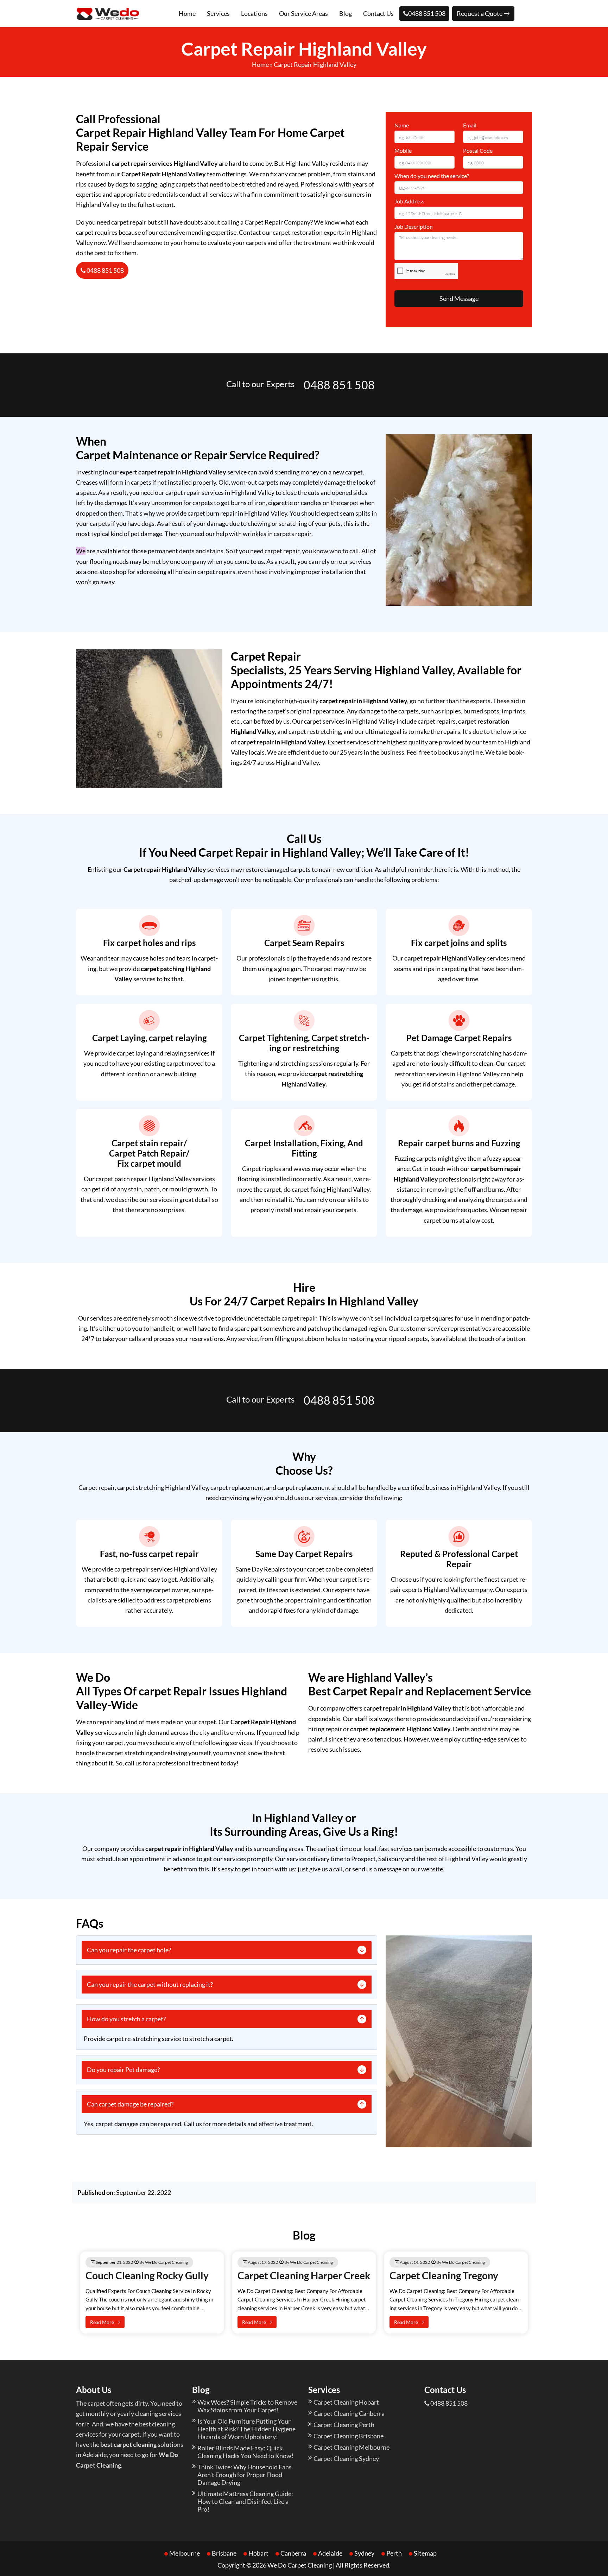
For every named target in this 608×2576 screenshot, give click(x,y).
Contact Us (378, 13)
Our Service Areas (303, 13)
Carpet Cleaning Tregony (444, 2275)
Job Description (414, 226)
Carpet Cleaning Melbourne (351, 2447)
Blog (346, 13)
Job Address (409, 201)
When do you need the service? (432, 176)
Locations (254, 13)
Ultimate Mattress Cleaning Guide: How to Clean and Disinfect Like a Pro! (245, 2501)
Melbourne (185, 2553)
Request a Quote (480, 13)
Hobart (258, 2553)
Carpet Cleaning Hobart (346, 2402)
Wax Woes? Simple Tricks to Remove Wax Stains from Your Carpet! (247, 2406)
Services (218, 13)
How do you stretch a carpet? (126, 2019)
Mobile (403, 150)
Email (470, 125)
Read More (103, 2322)
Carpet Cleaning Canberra (349, 2413)
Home (187, 13)
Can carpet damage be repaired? (130, 2104)
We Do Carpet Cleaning (300, 2565)
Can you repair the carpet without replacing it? (150, 1984)
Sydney (364, 2553)
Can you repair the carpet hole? (129, 1950)
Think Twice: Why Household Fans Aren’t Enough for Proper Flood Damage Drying (245, 2475)
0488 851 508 (427, 13)
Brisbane (224, 2553)
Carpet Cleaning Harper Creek (304, 2275)
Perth (394, 2553)
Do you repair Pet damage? (123, 2070)
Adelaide (330, 2553)
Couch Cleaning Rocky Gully (147, 2275)
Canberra (293, 2553)
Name (402, 125)
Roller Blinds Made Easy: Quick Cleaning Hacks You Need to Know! (245, 2452)
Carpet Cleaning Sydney (346, 2458)
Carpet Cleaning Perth (344, 2425)
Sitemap (425, 2553)
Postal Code (478, 150)
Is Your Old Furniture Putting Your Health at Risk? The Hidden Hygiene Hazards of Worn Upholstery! (246, 2429)
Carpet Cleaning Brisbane (349, 2436)
